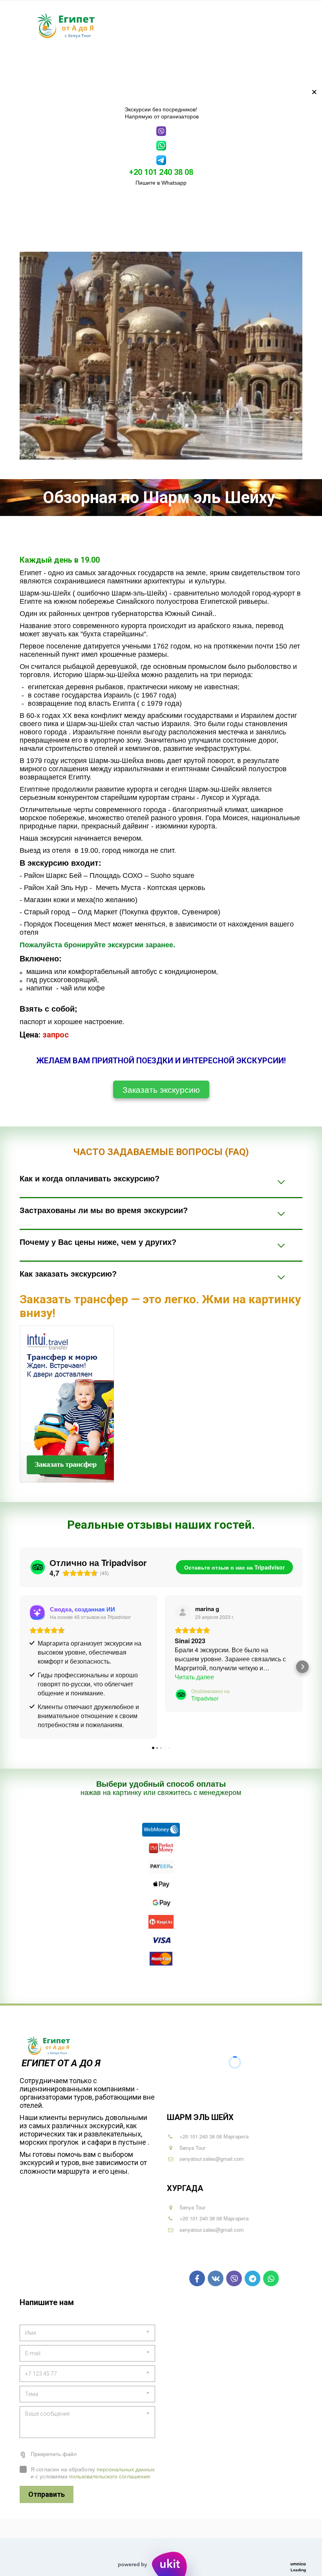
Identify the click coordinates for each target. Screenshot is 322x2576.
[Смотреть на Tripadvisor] (183, 1613)
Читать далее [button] (194, 1677)
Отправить (47, 2494)
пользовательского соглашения (110, 2476)
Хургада (138, 67)
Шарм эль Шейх (86, 67)
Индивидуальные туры (201, 67)
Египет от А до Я (62, 2063)
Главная (38, 67)
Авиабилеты (266, 67)
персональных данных (126, 2469)
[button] (20, 1667)
